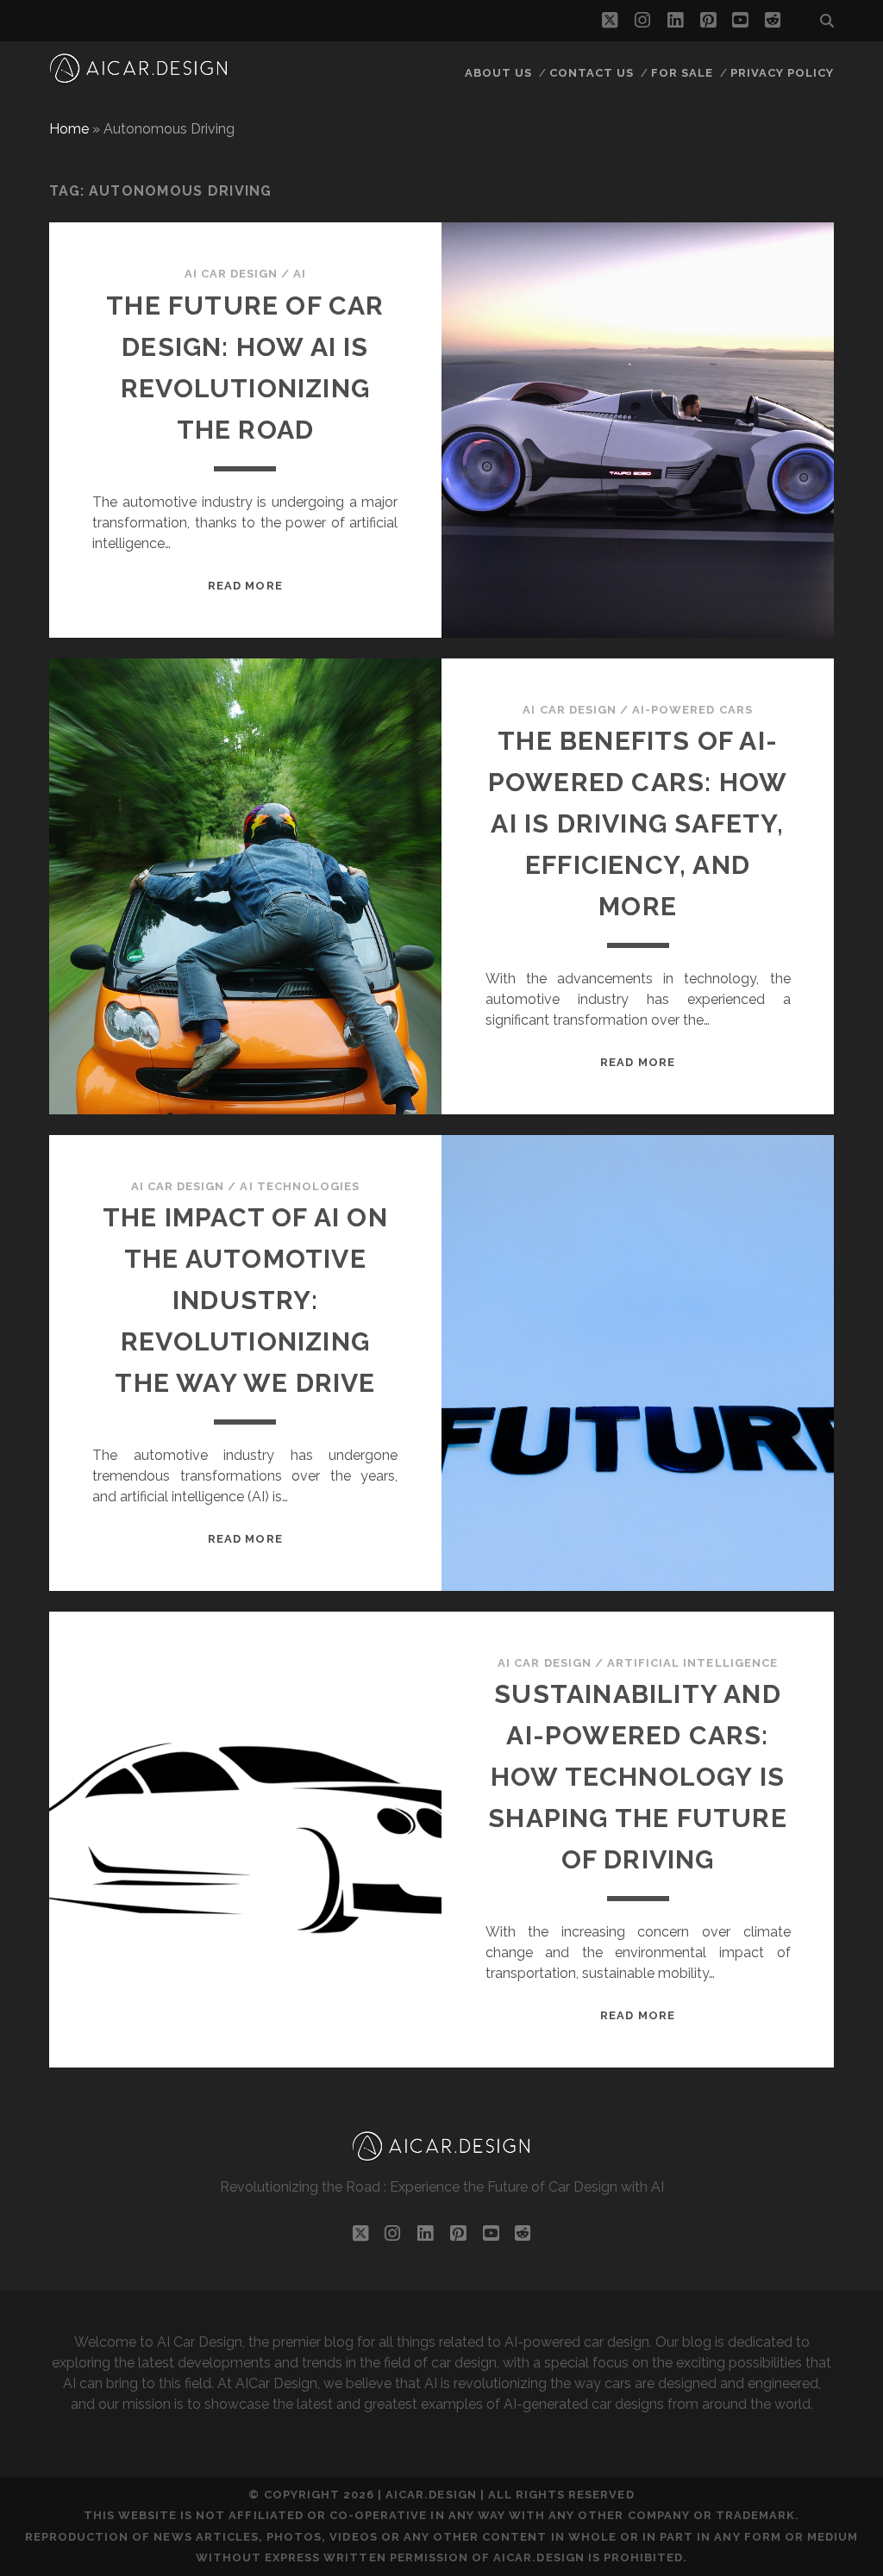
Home (69, 129)
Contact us (592, 73)
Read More (245, 586)
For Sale (682, 73)
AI (300, 274)
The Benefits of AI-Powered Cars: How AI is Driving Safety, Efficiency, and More (638, 823)
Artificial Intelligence (692, 1663)
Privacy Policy (783, 73)
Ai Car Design (232, 274)
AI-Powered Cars (692, 710)
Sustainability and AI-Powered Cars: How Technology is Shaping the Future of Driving (638, 1777)
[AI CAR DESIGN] (139, 78)
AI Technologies (300, 1186)
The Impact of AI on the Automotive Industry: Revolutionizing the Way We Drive (245, 1300)
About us (498, 73)
